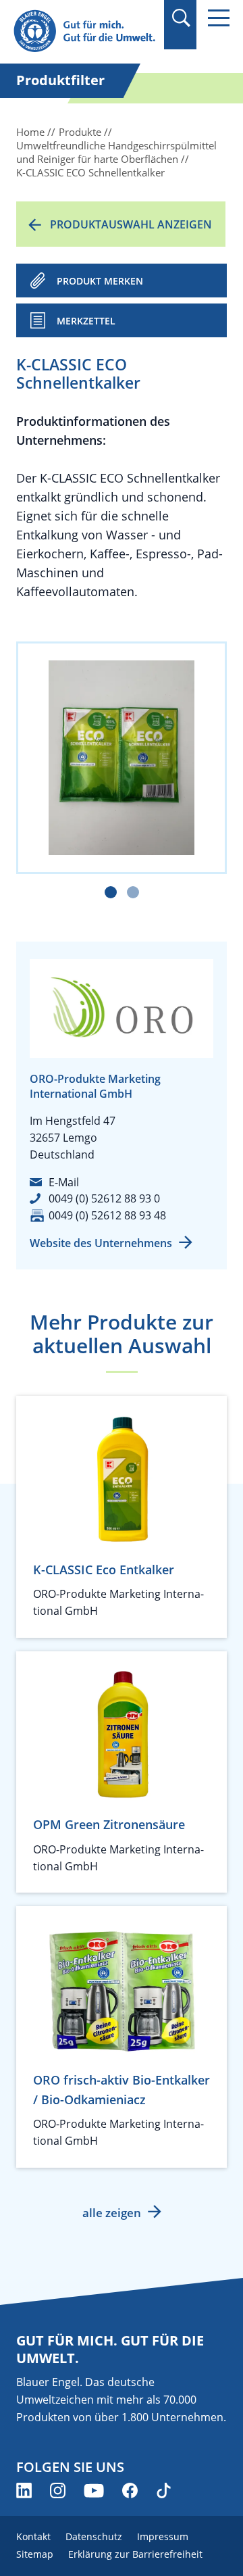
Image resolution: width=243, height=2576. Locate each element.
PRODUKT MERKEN (100, 281)
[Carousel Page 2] (133, 892)
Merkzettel (86, 321)
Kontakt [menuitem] (33, 2536)
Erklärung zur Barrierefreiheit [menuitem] (135, 2554)
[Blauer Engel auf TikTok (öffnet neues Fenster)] (164, 2490)
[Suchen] (181, 18)
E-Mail (64, 1182)
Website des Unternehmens (101, 1243)
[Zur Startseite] (84, 31)
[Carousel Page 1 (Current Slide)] (111, 892)
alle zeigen (112, 2213)
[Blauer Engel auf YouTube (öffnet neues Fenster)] (94, 2490)
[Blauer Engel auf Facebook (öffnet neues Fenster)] (130, 2490)
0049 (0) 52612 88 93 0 (104, 1198)
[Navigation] (219, 18)
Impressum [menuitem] (163, 2536)
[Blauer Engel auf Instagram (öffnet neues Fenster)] (58, 2490)
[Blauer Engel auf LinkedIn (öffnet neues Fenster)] (24, 2490)
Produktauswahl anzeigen (131, 224)
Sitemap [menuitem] (35, 2554)
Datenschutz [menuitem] (94, 2536)
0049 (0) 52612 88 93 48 (107, 1215)
